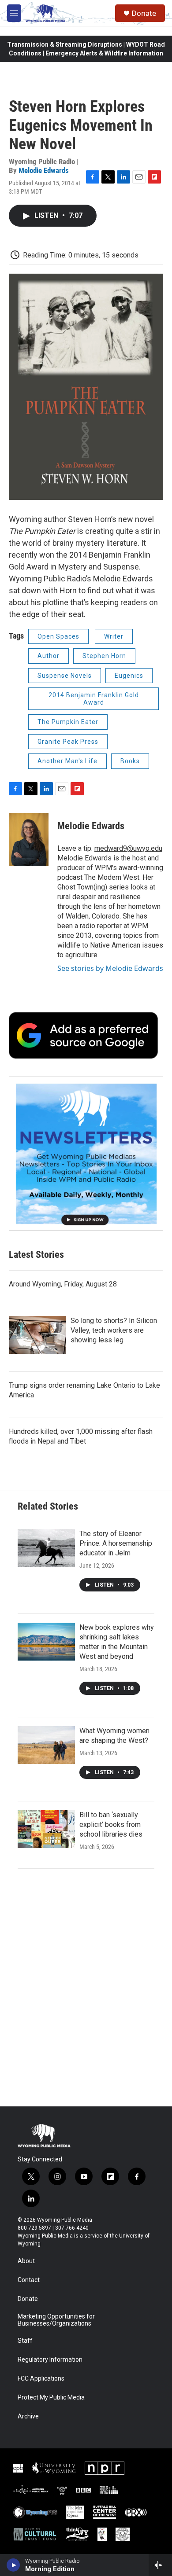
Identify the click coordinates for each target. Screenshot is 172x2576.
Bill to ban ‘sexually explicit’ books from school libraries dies (111, 1825)
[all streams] (160, 2565)
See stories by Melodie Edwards (110, 968)
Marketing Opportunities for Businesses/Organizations (56, 2320)
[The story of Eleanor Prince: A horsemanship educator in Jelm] (46, 1548)
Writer (114, 636)
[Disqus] (86, 1988)
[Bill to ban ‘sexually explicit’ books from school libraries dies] (46, 1829)
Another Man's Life (67, 761)
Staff (25, 2341)
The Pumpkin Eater (68, 722)
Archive (28, 2416)
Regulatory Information (50, 2360)
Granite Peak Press (68, 742)
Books (130, 761)
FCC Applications (41, 2379)
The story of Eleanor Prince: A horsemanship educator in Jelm (116, 1543)
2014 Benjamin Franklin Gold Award (94, 699)
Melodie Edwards (44, 170)
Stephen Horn (104, 656)
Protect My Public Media (51, 2398)
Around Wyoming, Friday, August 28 (63, 1284)
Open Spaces (58, 636)
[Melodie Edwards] (29, 839)
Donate (144, 13)
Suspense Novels (65, 676)
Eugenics (129, 676)
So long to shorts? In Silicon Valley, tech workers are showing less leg (114, 1330)
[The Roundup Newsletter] (86, 1154)
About (26, 2261)
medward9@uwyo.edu (128, 848)
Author (49, 656)
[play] (13, 2565)
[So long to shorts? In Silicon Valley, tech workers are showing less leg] (37, 1335)
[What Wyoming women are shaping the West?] (46, 1745)
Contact (29, 2280)
